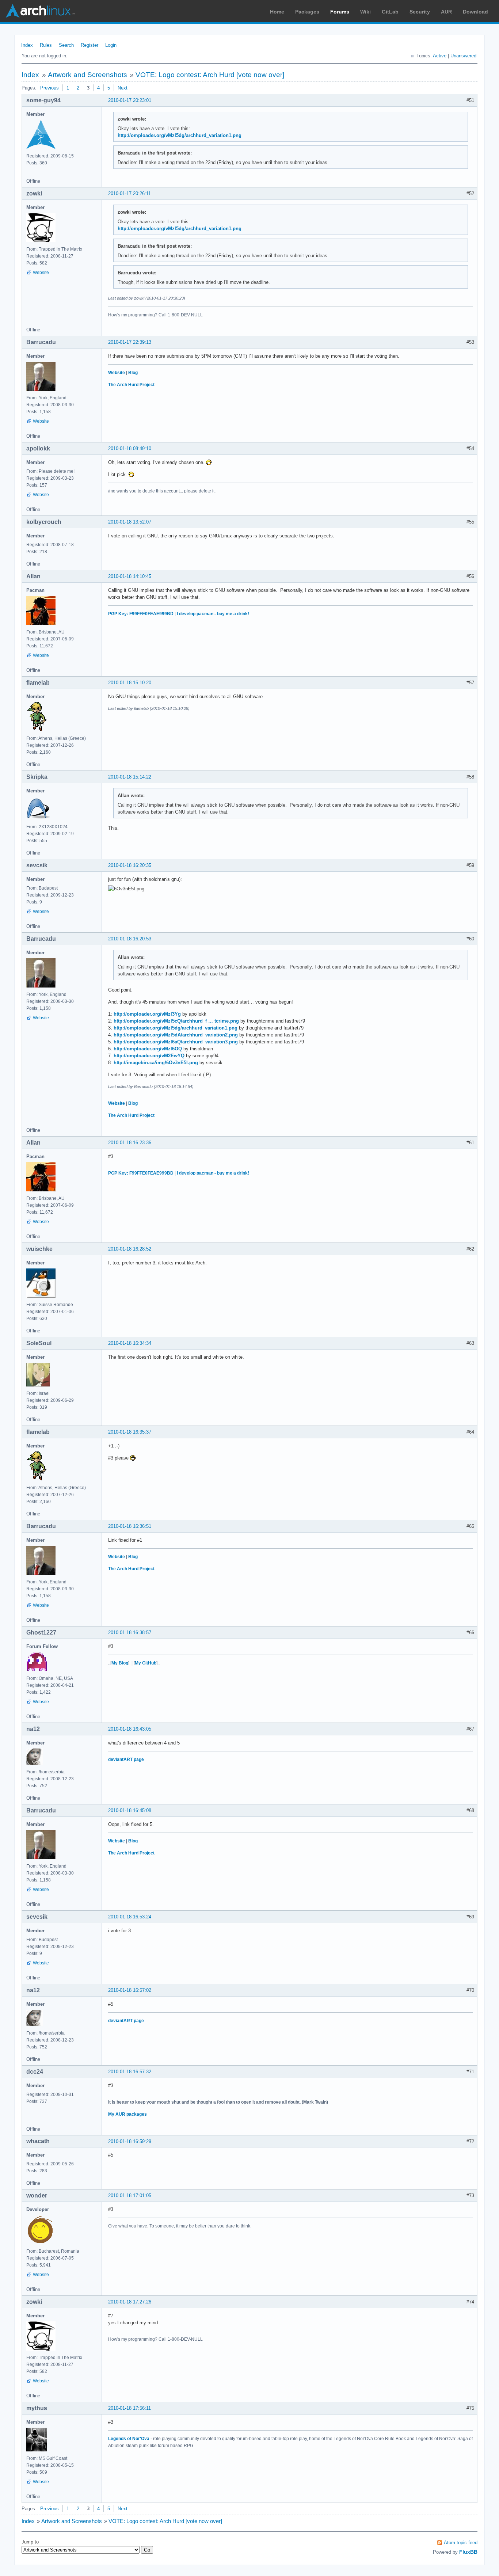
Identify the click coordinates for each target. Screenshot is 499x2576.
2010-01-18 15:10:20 (130, 683)
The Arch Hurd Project (131, 385)
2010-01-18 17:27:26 (130, 2302)
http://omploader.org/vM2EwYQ (149, 1056)
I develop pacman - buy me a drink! (213, 614)
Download (475, 12)
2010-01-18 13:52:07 (130, 522)
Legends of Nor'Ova (129, 2439)
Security (420, 12)
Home (277, 12)
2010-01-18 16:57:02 (130, 1990)
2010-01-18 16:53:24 (130, 1917)
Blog (133, 373)
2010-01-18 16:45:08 (130, 1810)
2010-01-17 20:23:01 (130, 100)
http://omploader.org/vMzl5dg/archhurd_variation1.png (180, 135)
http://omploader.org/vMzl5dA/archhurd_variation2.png (176, 1035)
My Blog (120, 1663)
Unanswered (463, 56)
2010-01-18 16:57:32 (130, 2072)
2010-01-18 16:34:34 (130, 1343)
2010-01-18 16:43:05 (130, 1729)
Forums (340, 12)
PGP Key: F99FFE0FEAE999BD (141, 614)
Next (123, 88)
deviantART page (126, 1759)
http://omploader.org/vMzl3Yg (147, 1014)
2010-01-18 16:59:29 (130, 2141)
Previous (49, 88)
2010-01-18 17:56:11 (129, 2408)
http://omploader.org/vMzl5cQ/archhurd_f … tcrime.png (176, 1021)
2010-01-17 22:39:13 (130, 342)
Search (66, 45)
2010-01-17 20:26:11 (129, 193)
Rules (46, 45)
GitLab (390, 12)
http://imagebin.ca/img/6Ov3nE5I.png (156, 1063)
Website (41, 273)
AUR (446, 12)
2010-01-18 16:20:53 (130, 939)
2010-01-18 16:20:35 (130, 865)
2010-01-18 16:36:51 (130, 1526)
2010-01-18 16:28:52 (130, 1249)
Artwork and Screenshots (87, 75)
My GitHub (146, 1663)
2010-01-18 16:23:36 (130, 1143)
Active (440, 56)
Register (89, 45)
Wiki (365, 12)
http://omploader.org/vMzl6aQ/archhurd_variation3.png (176, 1042)
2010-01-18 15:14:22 (130, 777)
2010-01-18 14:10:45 (130, 576)
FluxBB (468, 2552)
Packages (307, 12)
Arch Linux (40, 11)
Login (111, 45)
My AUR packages (127, 2114)
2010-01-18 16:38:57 (130, 1633)
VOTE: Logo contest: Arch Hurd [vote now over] (210, 75)
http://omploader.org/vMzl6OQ (148, 1049)
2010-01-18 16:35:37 (130, 1432)
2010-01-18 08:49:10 (130, 448)
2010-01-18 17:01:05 (130, 2196)
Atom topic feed (461, 2543)
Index (27, 45)
